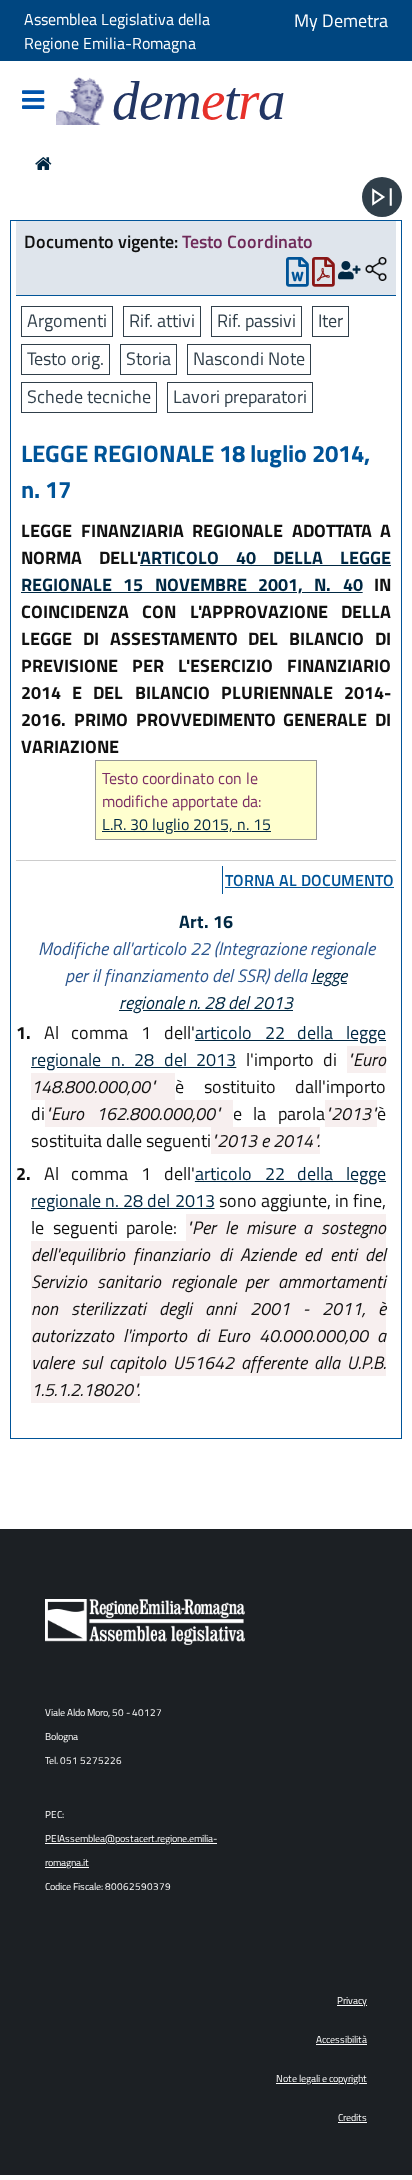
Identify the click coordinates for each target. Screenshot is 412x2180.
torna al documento (309, 880)
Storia (148, 358)
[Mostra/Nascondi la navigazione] (33, 101)
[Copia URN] (376, 270)
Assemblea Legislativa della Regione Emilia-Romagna (117, 31)
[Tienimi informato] (349, 270)
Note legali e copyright (321, 2078)
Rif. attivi (162, 320)
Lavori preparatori (240, 396)
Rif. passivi (256, 320)
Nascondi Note (249, 358)
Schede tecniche (89, 396)
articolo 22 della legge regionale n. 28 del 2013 (208, 1046)
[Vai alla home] (43, 163)
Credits (352, 2117)
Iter (330, 320)
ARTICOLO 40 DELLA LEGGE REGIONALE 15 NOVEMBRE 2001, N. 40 (206, 571)
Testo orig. (65, 358)
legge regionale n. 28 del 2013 (233, 989)
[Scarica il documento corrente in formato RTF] (297, 276)
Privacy (352, 2000)
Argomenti (67, 320)
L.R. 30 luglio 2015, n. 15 (186, 824)
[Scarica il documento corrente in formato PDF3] (323, 276)
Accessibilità (341, 2039)
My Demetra (341, 20)
